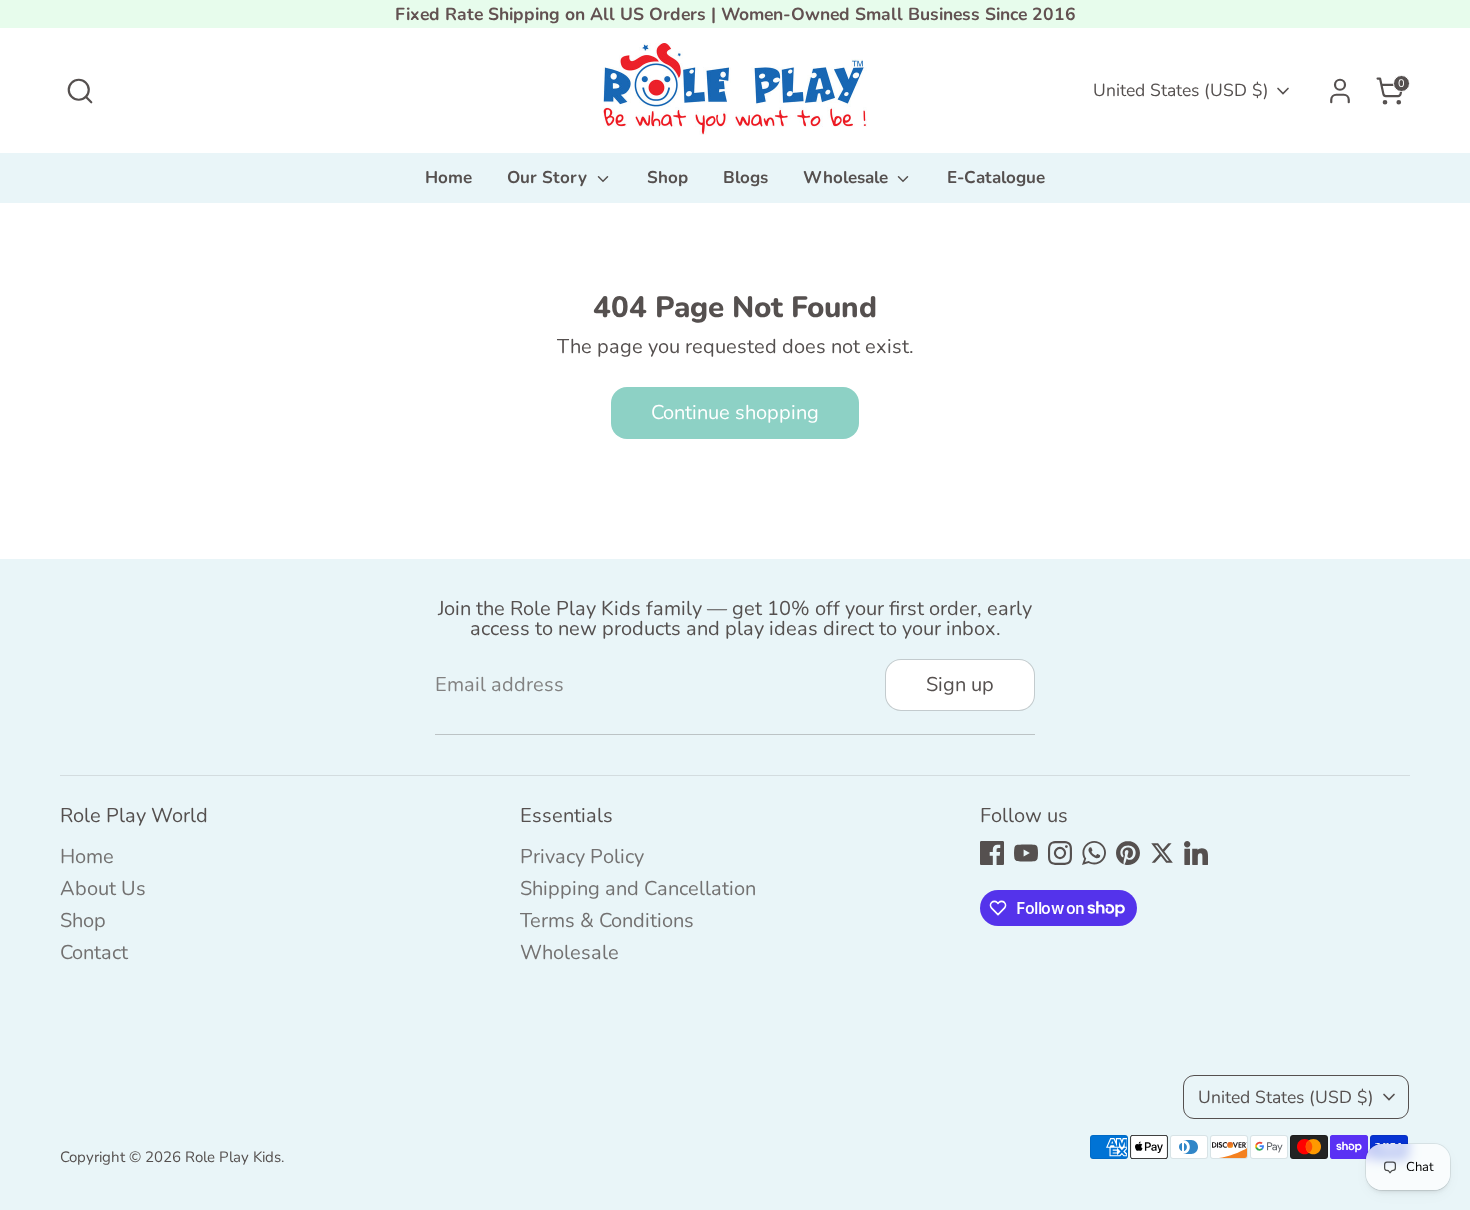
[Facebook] (992, 853)
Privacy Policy (582, 856)
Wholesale (848, 177)
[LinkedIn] (1196, 853)
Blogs (745, 177)
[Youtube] (1026, 853)
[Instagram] (1060, 853)
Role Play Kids (233, 1157)
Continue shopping (735, 412)
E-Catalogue (996, 177)
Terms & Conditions (607, 920)
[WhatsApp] (1094, 853)
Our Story (549, 177)
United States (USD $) (1181, 90)
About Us (103, 888)
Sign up (960, 684)
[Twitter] (1162, 853)
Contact (94, 952)
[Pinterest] (1128, 853)
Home (448, 177)
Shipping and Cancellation (638, 888)
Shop (667, 177)
